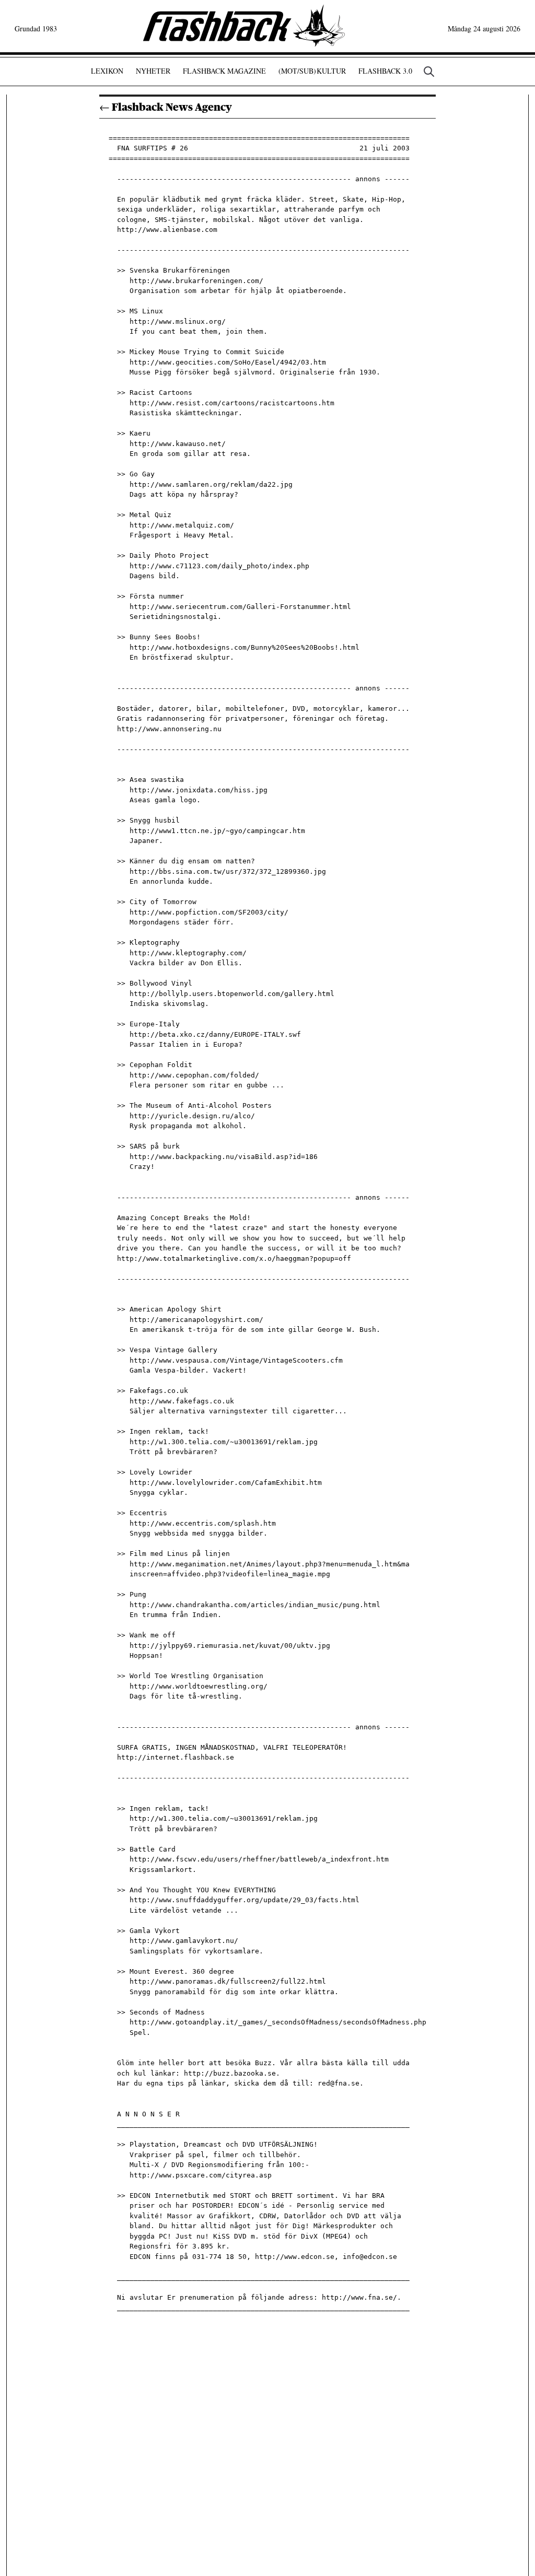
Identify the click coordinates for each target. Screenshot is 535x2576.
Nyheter (153, 71)
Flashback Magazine (224, 71)
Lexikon (107, 71)
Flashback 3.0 (385, 71)
